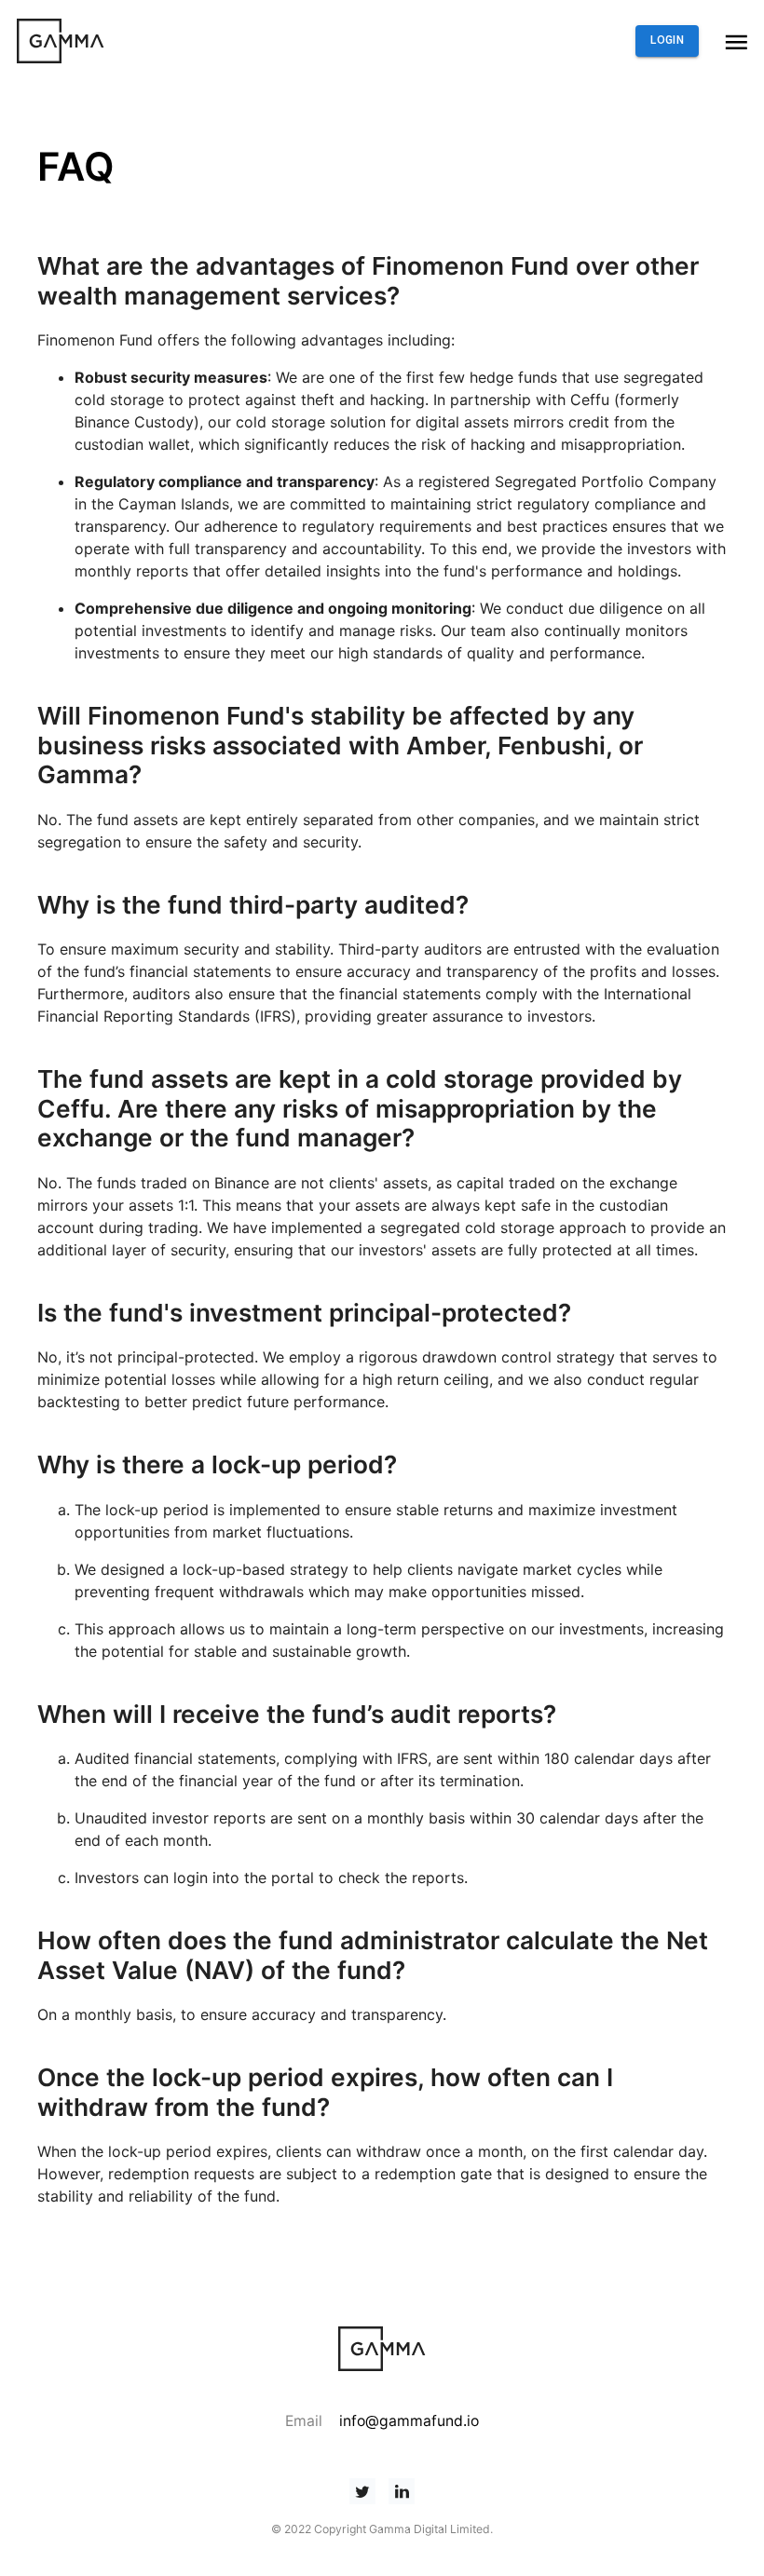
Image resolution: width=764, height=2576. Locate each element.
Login (667, 40)
